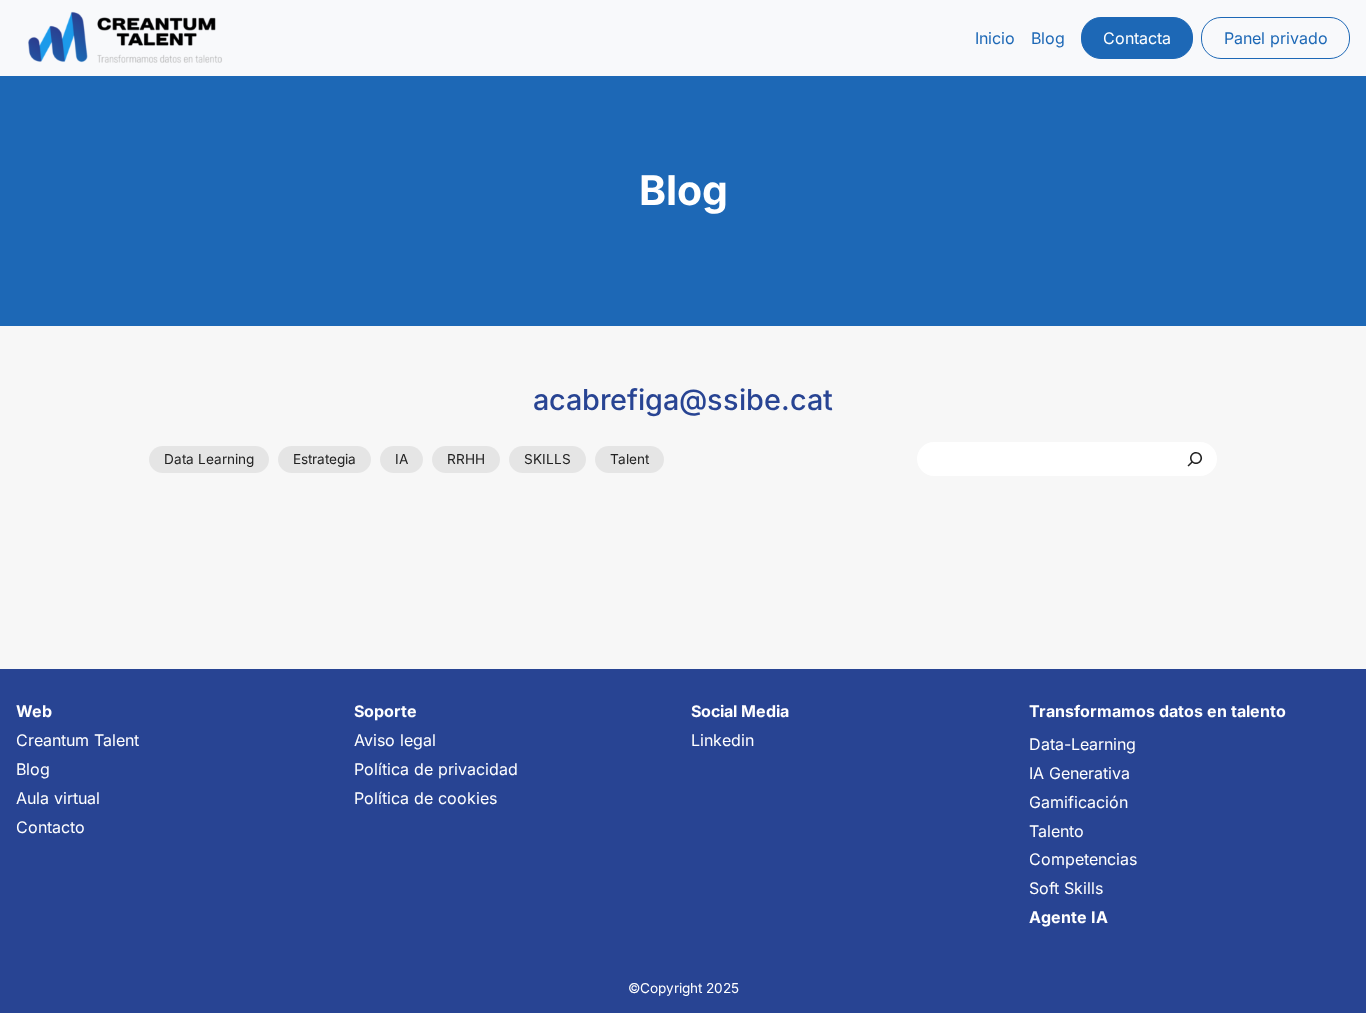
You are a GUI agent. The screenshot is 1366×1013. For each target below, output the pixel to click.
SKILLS (547, 459)
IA (401, 459)
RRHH (466, 459)
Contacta (1137, 38)
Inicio (995, 38)
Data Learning (209, 459)
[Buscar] (1195, 459)
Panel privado (1276, 38)
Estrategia (324, 459)
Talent (629, 459)
